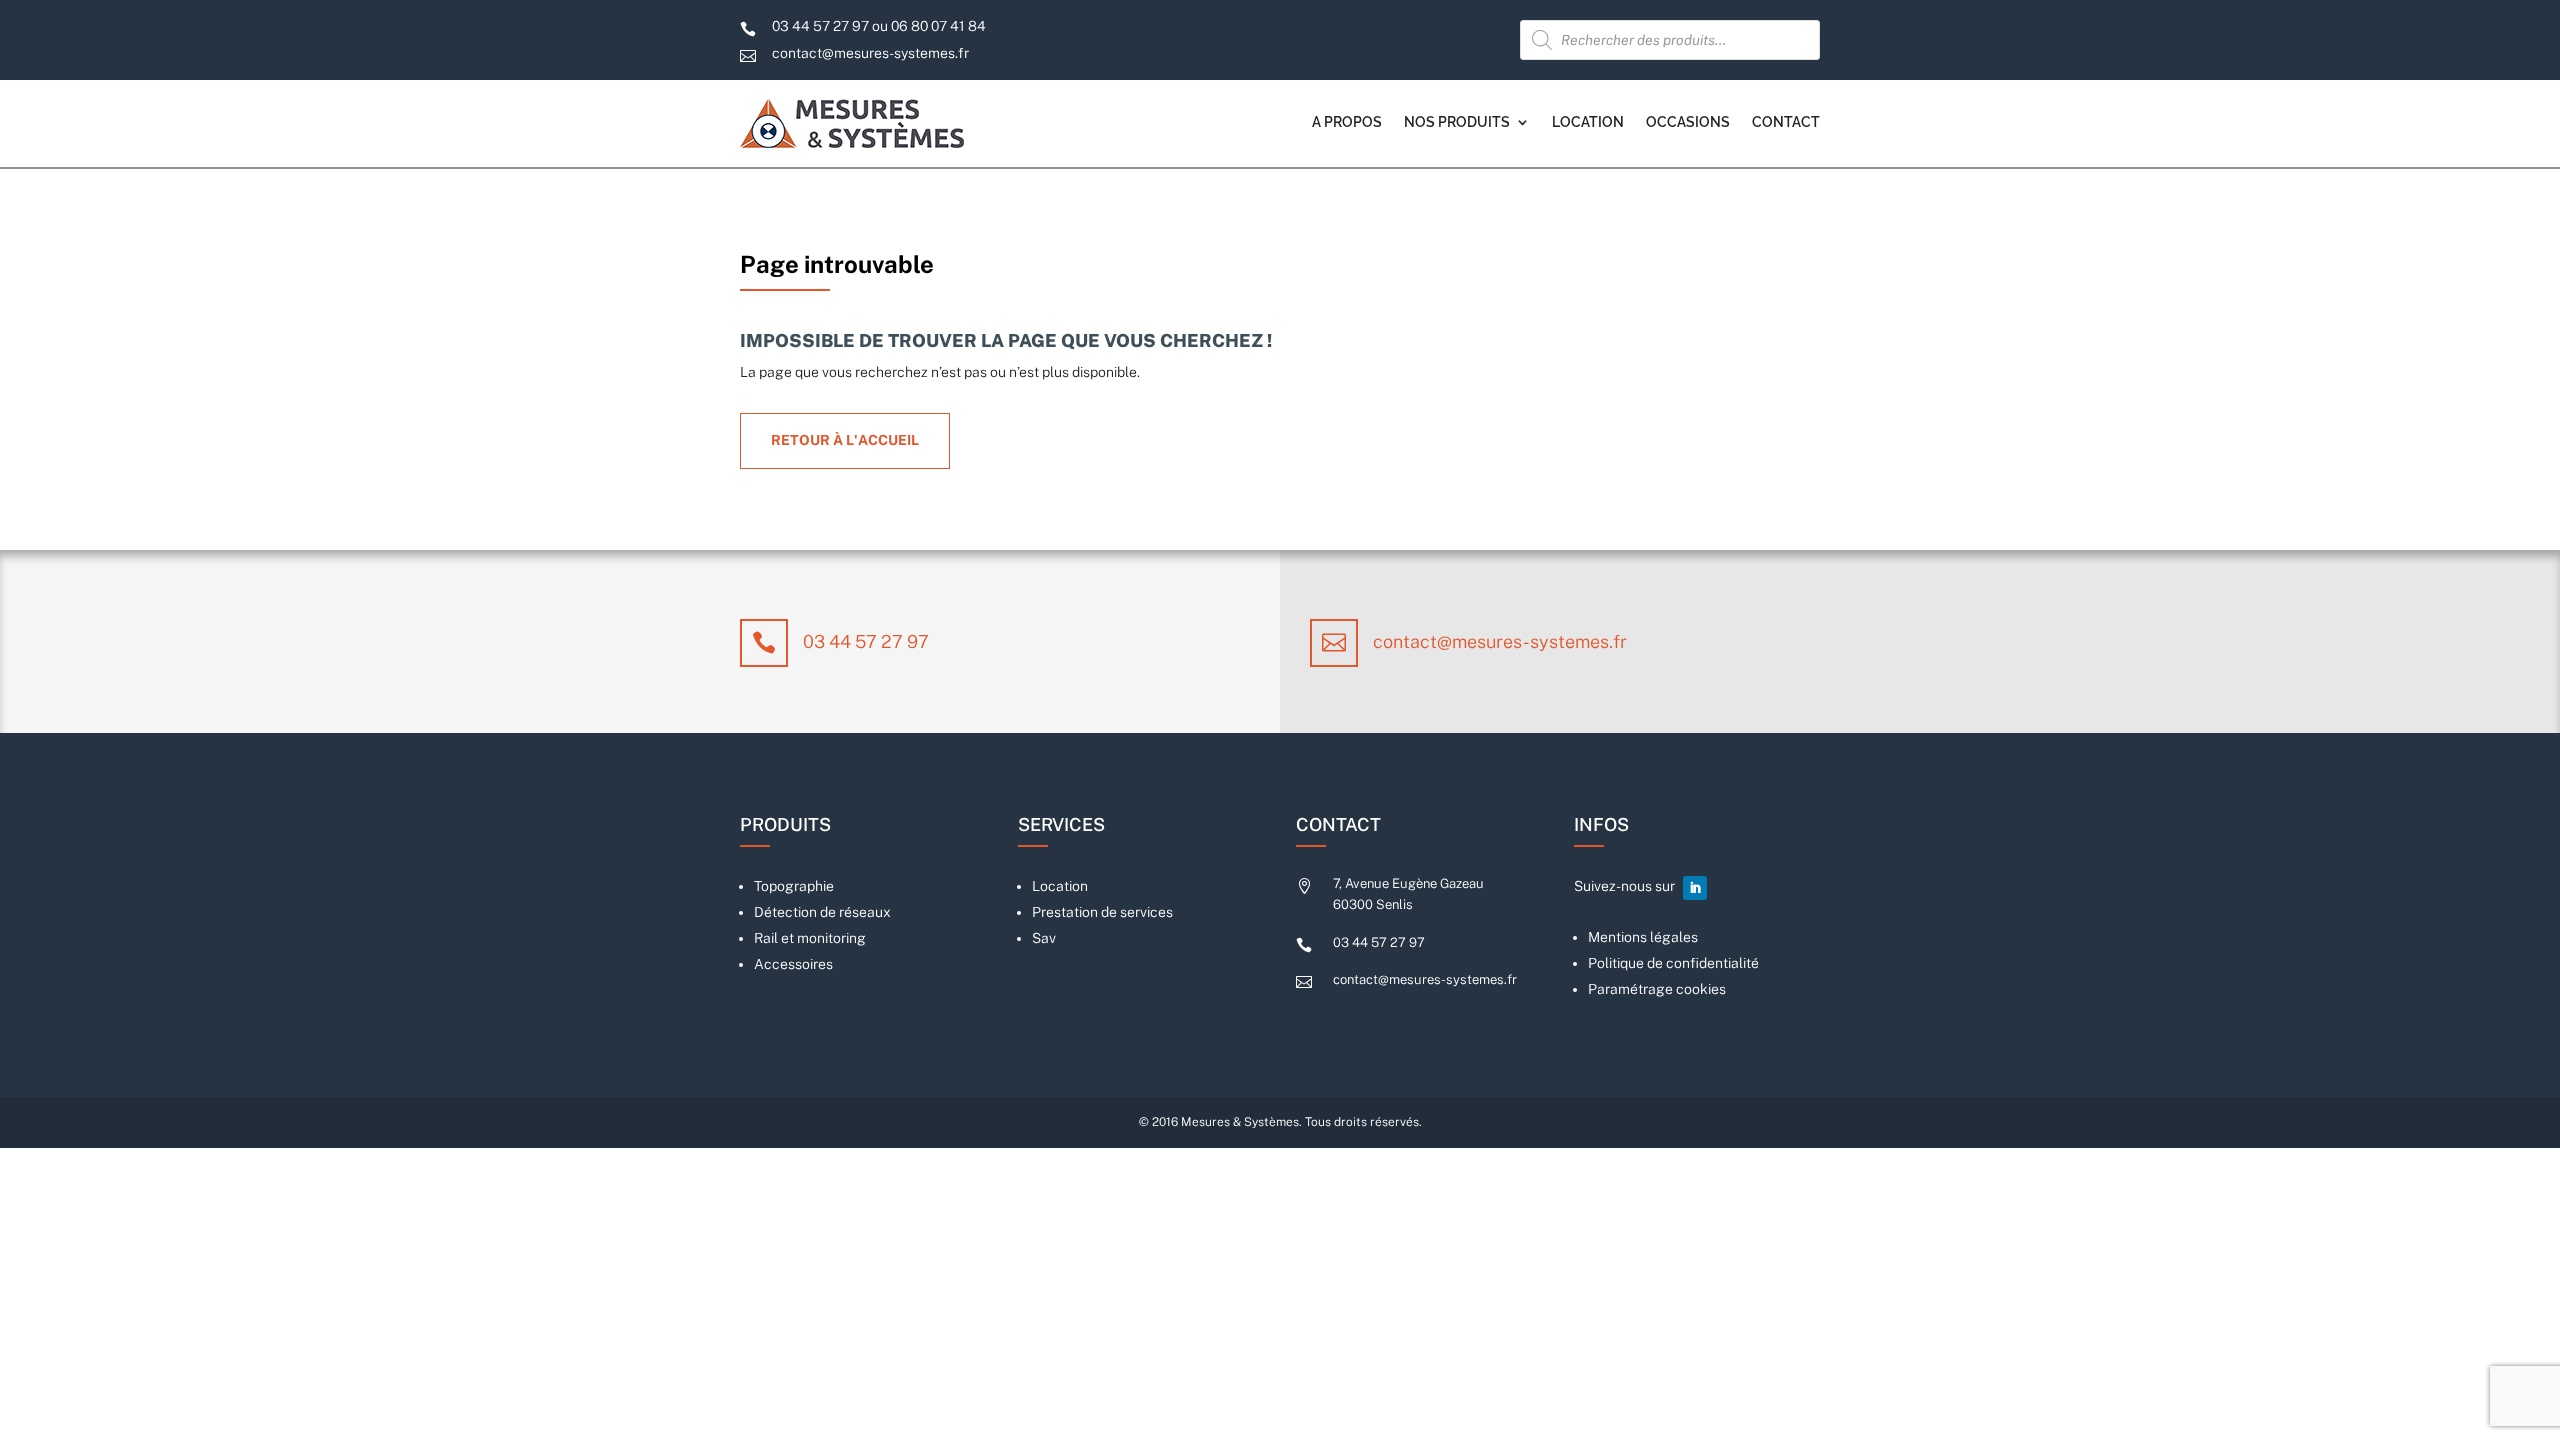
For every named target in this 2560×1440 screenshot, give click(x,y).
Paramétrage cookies (1657, 989)
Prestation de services (1102, 912)
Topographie (794, 886)
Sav (1044, 938)
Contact (1786, 122)
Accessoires (793, 964)
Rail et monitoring (810, 938)
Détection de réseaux (822, 912)
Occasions (1688, 122)
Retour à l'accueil (845, 440)
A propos (1347, 122)
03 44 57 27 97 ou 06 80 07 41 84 (879, 26)
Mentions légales (1643, 937)
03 (1379, 942)
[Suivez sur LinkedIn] (1695, 888)
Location (1588, 122)
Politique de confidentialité (1673, 963)
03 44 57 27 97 (866, 641)
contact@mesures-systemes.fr (870, 53)
